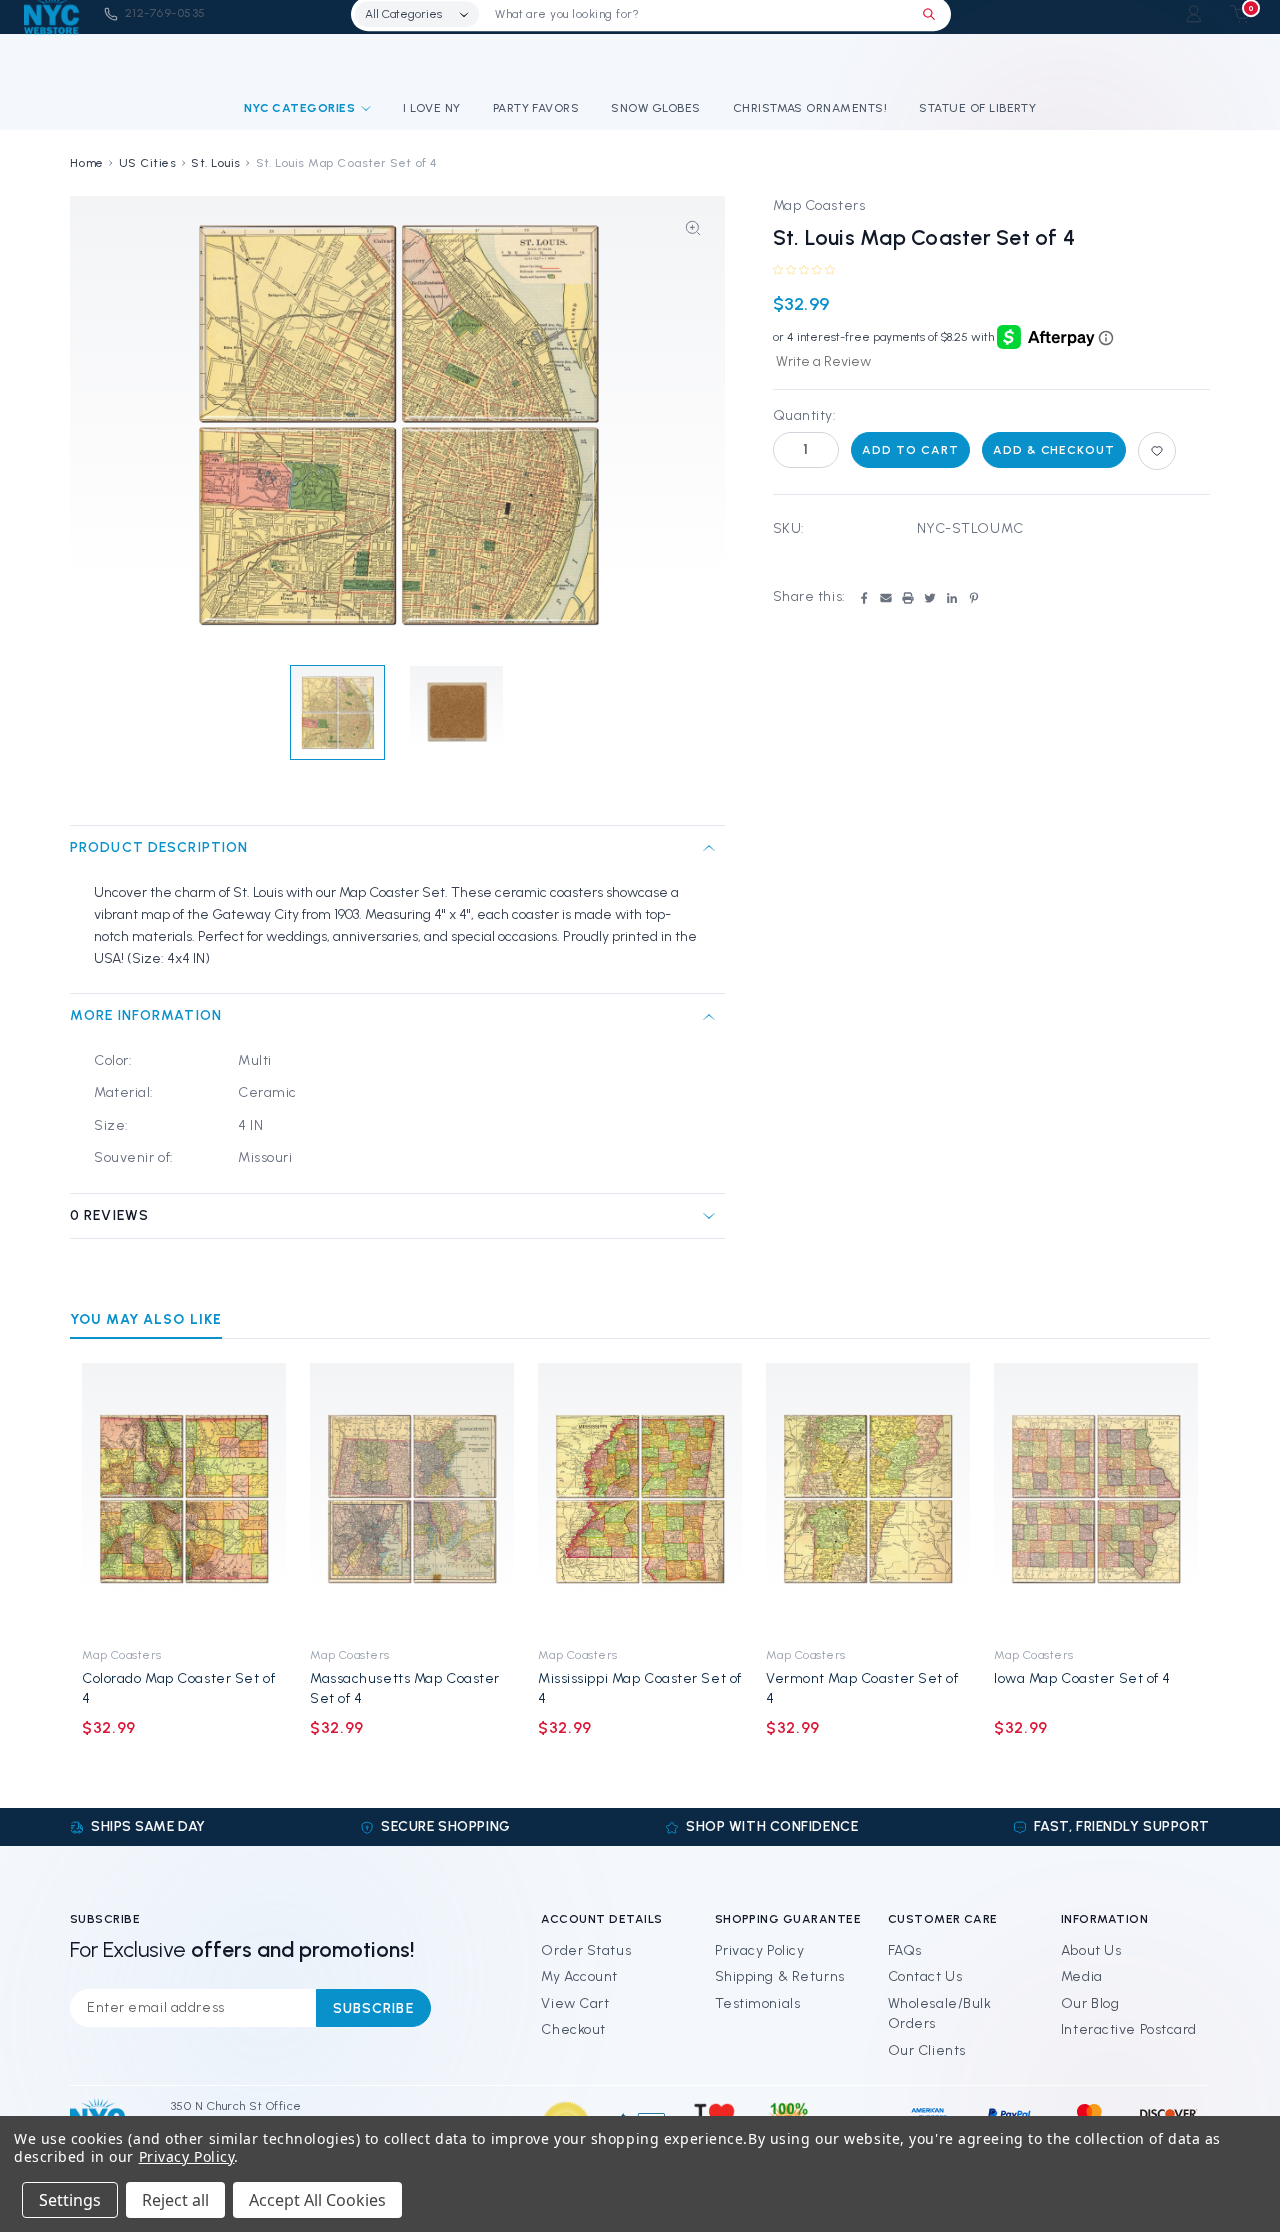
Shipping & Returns (780, 1976)
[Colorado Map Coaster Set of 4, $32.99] (184, 1499)
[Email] (886, 598)
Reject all (175, 2200)
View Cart (575, 2003)
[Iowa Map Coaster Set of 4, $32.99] (1096, 1499)
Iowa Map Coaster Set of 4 (1082, 1678)
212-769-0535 (165, 13)
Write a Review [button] (823, 361)
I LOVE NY (431, 108)
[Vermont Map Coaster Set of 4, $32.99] (868, 1499)
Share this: (809, 596)
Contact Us (925, 1976)
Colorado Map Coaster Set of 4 (178, 1688)
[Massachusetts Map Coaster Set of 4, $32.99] (412, 1499)
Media (1082, 1976)
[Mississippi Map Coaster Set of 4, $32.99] (640, 1499)
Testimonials (758, 2003)
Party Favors (536, 108)
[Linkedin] (952, 598)
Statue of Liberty (977, 108)
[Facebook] (864, 598)
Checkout (573, 2029)
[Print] (908, 598)
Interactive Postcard (1129, 2029)
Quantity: (805, 415)
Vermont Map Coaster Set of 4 (862, 1688)
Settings (70, 2200)
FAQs (905, 1950)
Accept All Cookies (317, 2200)
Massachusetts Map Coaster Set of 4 (405, 1688)
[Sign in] (1193, 13)
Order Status (586, 1950)
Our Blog (1090, 2003)
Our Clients (927, 2050)
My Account (579, 1976)
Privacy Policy (760, 1950)
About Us (1091, 1950)
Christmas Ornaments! (810, 108)
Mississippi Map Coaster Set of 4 (640, 1688)
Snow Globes (655, 108)
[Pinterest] (974, 598)
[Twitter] (930, 598)
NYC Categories (300, 108)
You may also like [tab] (146, 1319)
